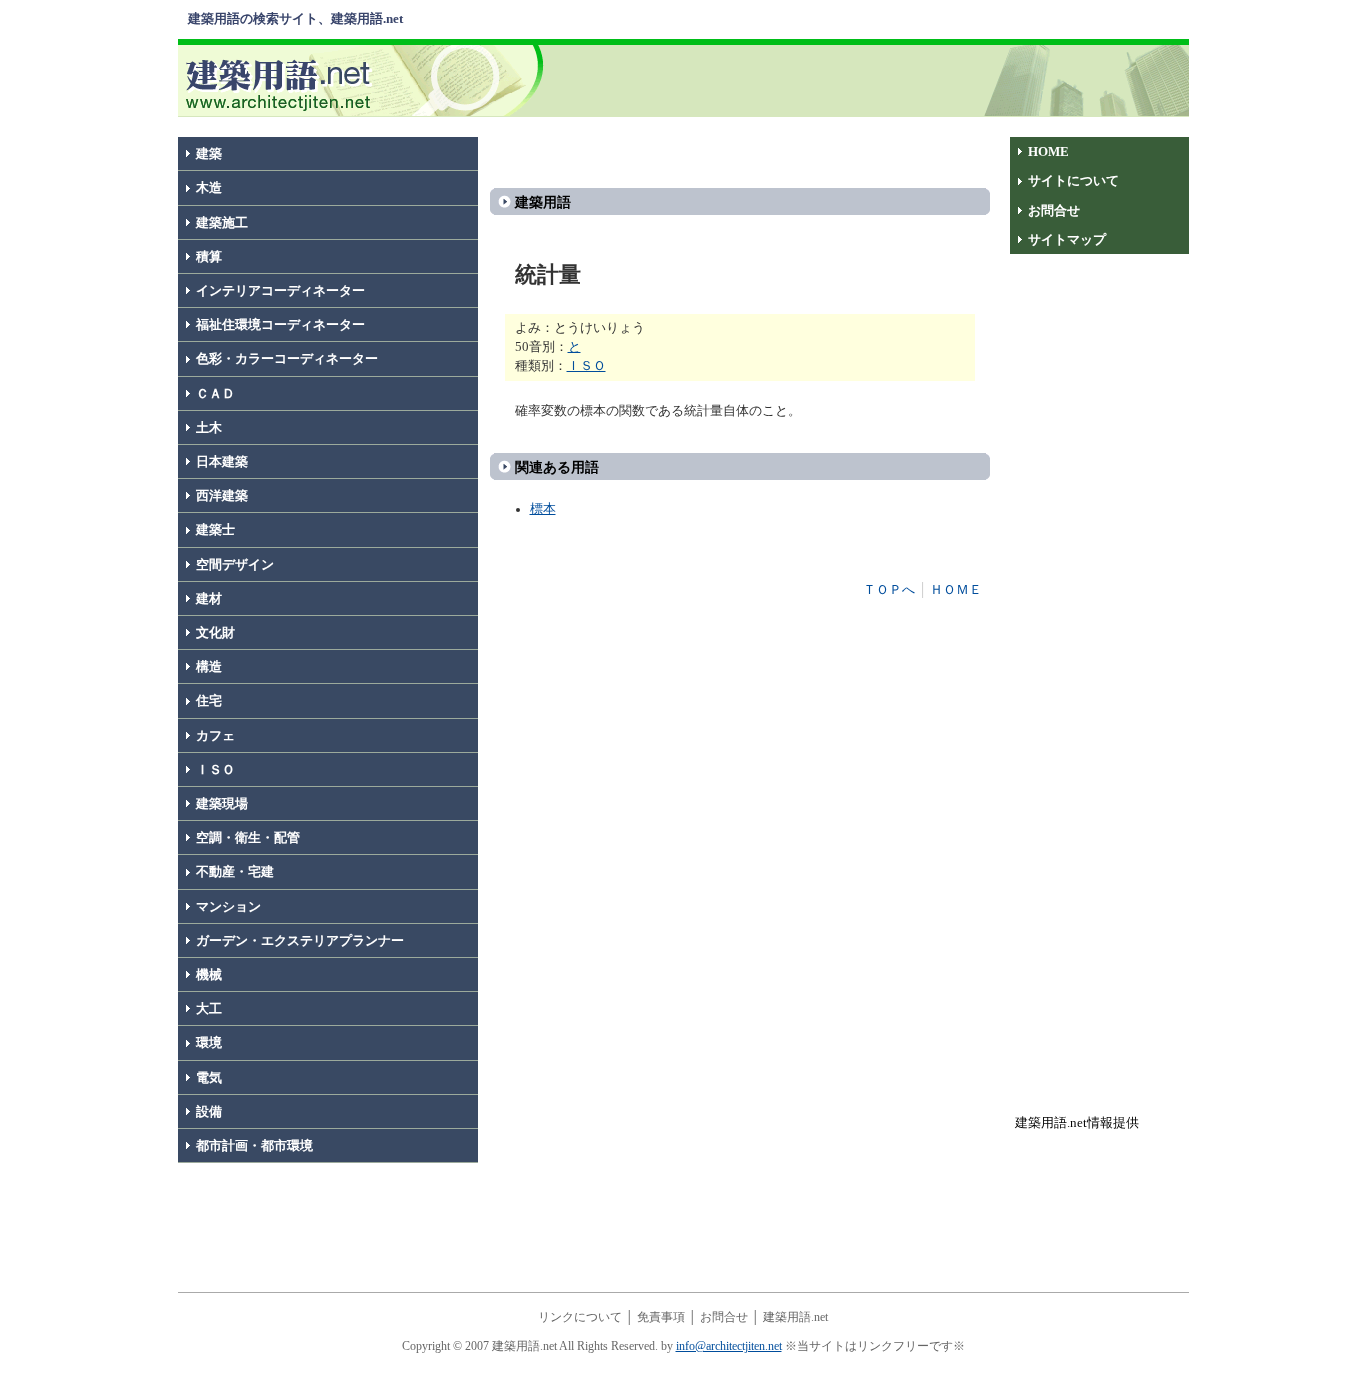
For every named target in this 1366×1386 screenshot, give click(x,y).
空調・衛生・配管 (248, 838)
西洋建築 (222, 496)
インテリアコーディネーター (280, 291)
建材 (209, 599)
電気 (209, 1078)
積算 (209, 257)
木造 (209, 188)
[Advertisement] (870, 79)
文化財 (215, 633)
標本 (543, 509)
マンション (228, 907)
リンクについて (580, 1317)
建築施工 (222, 223)
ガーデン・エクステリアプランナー (300, 941)
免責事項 (661, 1317)
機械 (209, 975)
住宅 (209, 701)
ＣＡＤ (215, 394)
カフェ (215, 736)
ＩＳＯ (215, 770)
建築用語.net (795, 1317)
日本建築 (222, 462)
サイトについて (1073, 181)
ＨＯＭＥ (956, 590)
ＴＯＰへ (889, 590)
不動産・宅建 (235, 872)
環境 (209, 1043)
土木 (209, 428)
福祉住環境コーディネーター (280, 325)
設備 (209, 1112)
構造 (209, 667)
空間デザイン (235, 565)
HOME (1048, 152)
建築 (209, 154)
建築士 (215, 530)
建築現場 (222, 804)
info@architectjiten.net (729, 1346)
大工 (209, 1009)
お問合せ (1054, 211)
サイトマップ (1067, 240)
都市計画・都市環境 (254, 1146)
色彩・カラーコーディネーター (287, 359)
